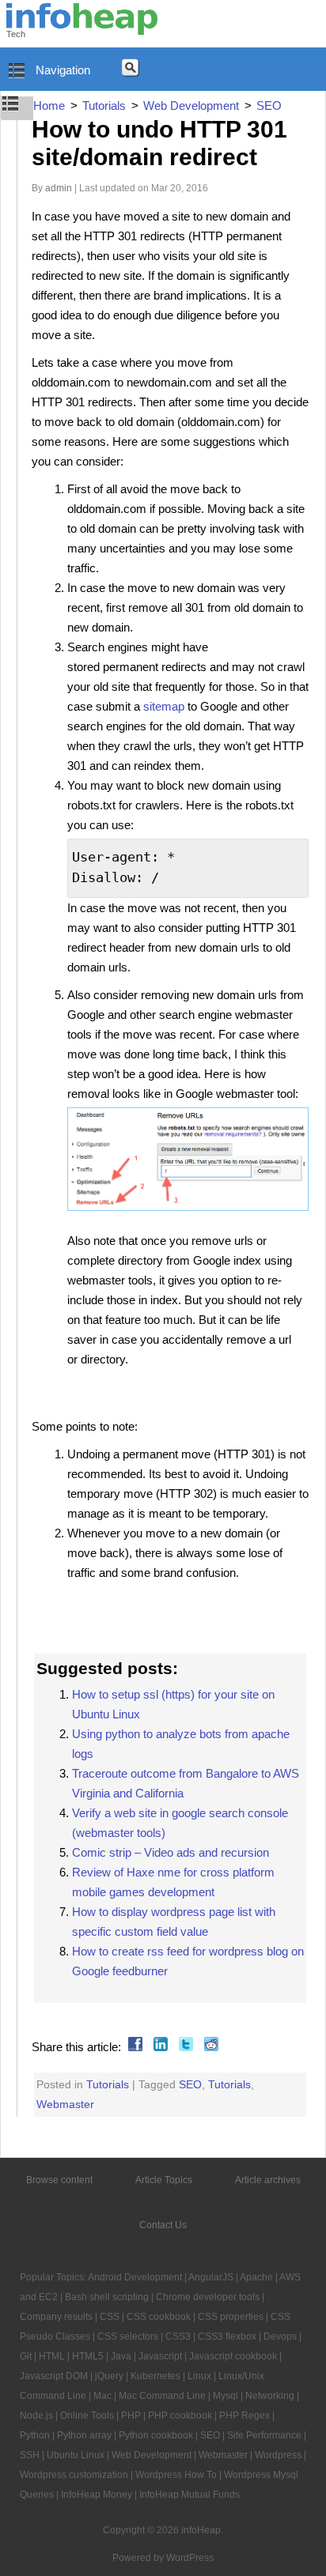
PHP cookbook (180, 2416)
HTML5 (88, 2356)
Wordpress (278, 2455)
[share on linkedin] (159, 2047)
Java (121, 2356)
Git (26, 2356)
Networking (270, 2396)
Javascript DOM (54, 2376)
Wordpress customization (74, 2475)
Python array (84, 2435)
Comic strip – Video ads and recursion (171, 1852)
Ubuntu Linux (76, 2455)
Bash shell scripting (107, 2297)
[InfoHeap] (82, 28)
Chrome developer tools (208, 2297)
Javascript (160, 2356)
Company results (56, 2317)
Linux (199, 2376)
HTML (52, 2356)
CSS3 (178, 2337)
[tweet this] (184, 2047)
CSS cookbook (159, 2317)
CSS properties (231, 2317)
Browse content (59, 2180)
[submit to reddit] (209, 2047)
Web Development (152, 2455)
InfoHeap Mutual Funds (190, 2495)
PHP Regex (244, 2416)
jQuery (109, 2376)
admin (59, 188)
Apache (256, 2277)
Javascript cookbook (233, 2356)
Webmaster (65, 2104)
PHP (131, 2416)
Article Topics (164, 2180)
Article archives (268, 2180)
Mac (102, 2396)
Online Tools (87, 2416)
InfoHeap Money (97, 2495)
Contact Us (163, 2225)
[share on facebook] (133, 2047)
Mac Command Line (162, 2396)
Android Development (135, 2277)
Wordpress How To (176, 2475)
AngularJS (211, 2277)
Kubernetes (155, 2376)
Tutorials (108, 2084)
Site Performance (264, 2435)
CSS (110, 2317)
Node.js (36, 2416)
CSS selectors (128, 2337)
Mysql (226, 2396)
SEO (190, 2084)
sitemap (164, 706)
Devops (280, 2337)
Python (35, 2435)
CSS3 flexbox (227, 2337)
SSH (30, 2455)
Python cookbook (156, 2435)
